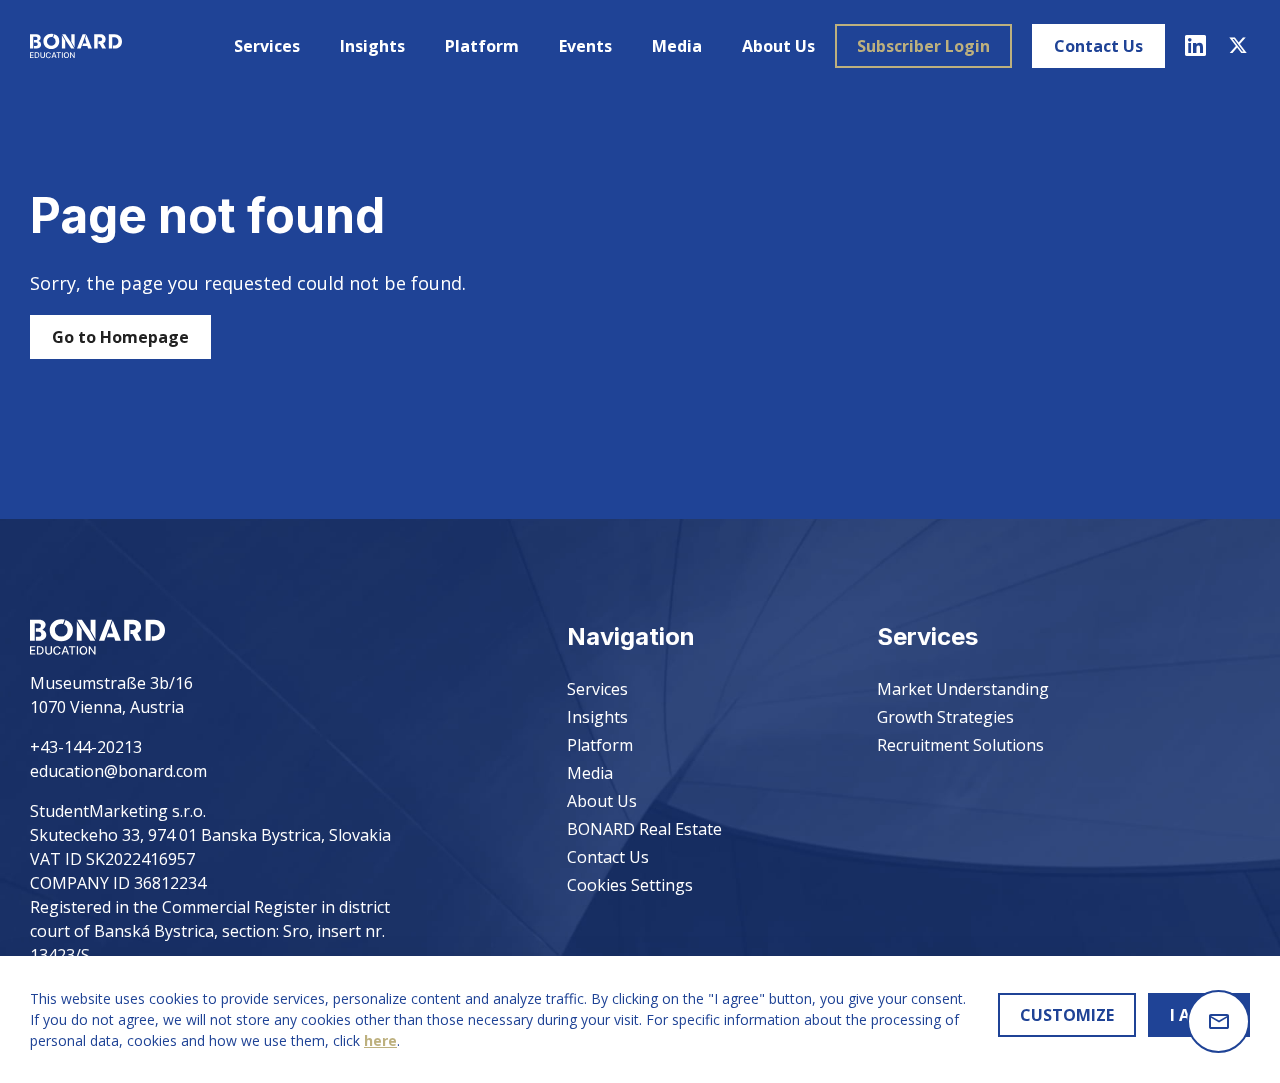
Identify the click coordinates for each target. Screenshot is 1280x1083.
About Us (778, 46)
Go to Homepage (120, 337)
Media (677, 46)
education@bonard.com (118, 771)
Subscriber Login (923, 46)
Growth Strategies (945, 717)
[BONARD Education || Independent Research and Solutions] (76, 46)
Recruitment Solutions (960, 745)
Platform (482, 46)
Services (267, 46)
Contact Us (1098, 46)
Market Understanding (963, 689)
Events (585, 46)
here (380, 1040)
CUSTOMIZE (1067, 1015)
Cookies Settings (630, 885)
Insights (372, 46)
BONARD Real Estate (644, 829)
